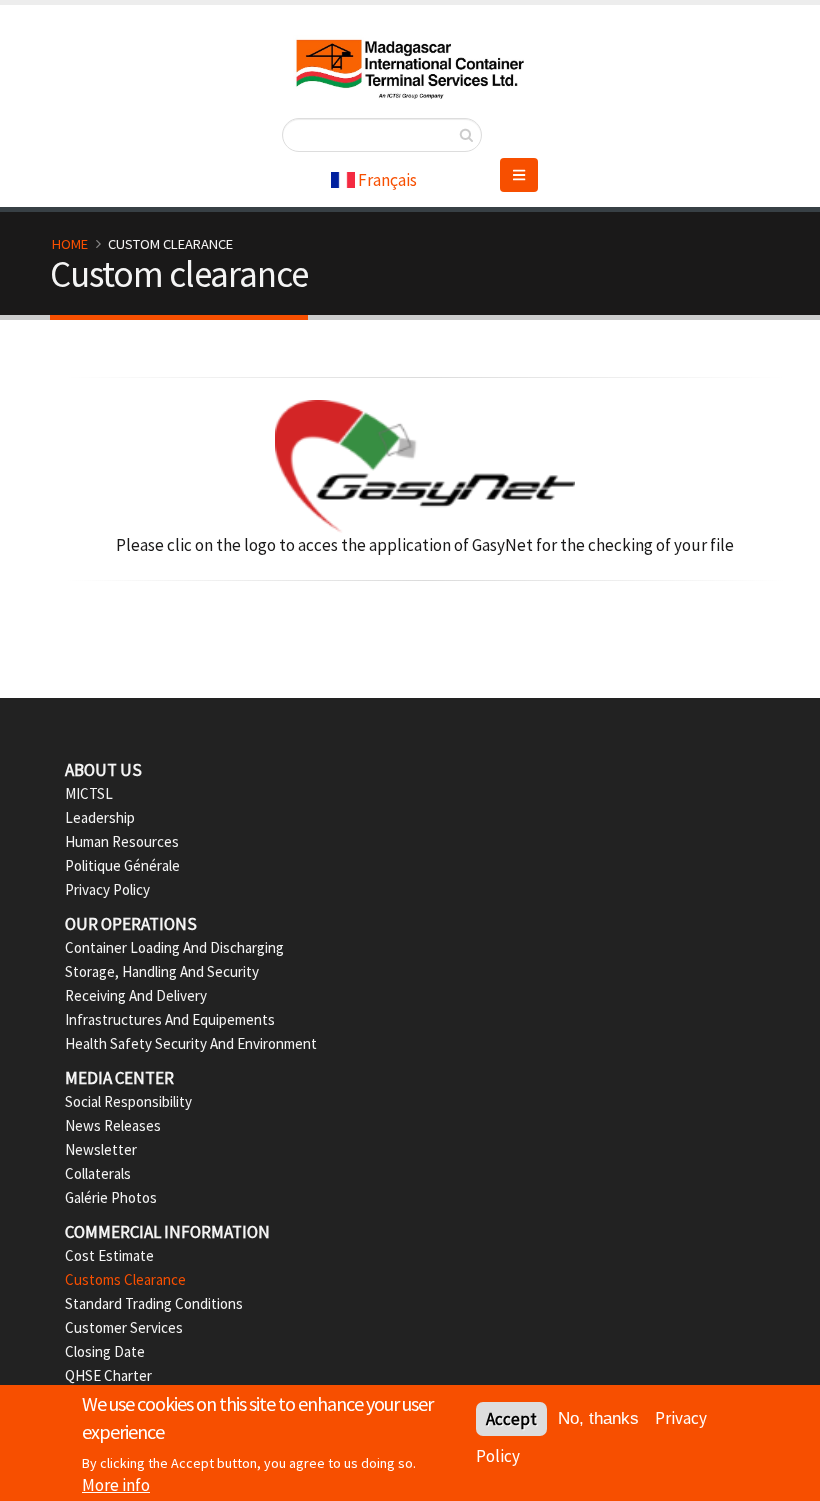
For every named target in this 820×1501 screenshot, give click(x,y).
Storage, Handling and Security (162, 971)
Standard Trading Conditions (154, 1303)
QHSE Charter (108, 1375)
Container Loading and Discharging (174, 947)
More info (116, 1485)
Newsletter (101, 1149)
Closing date (105, 1351)
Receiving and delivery (136, 995)
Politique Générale (122, 865)
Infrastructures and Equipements (170, 1019)
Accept (511, 1419)
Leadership (100, 817)
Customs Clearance (125, 1279)
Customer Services (124, 1327)
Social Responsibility (128, 1101)
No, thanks (598, 1418)
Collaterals (98, 1173)
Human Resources (122, 841)
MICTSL (89, 793)
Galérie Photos (111, 1197)
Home (70, 244)
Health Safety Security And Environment (191, 1043)
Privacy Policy (107, 889)
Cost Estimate (109, 1255)
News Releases (113, 1125)
